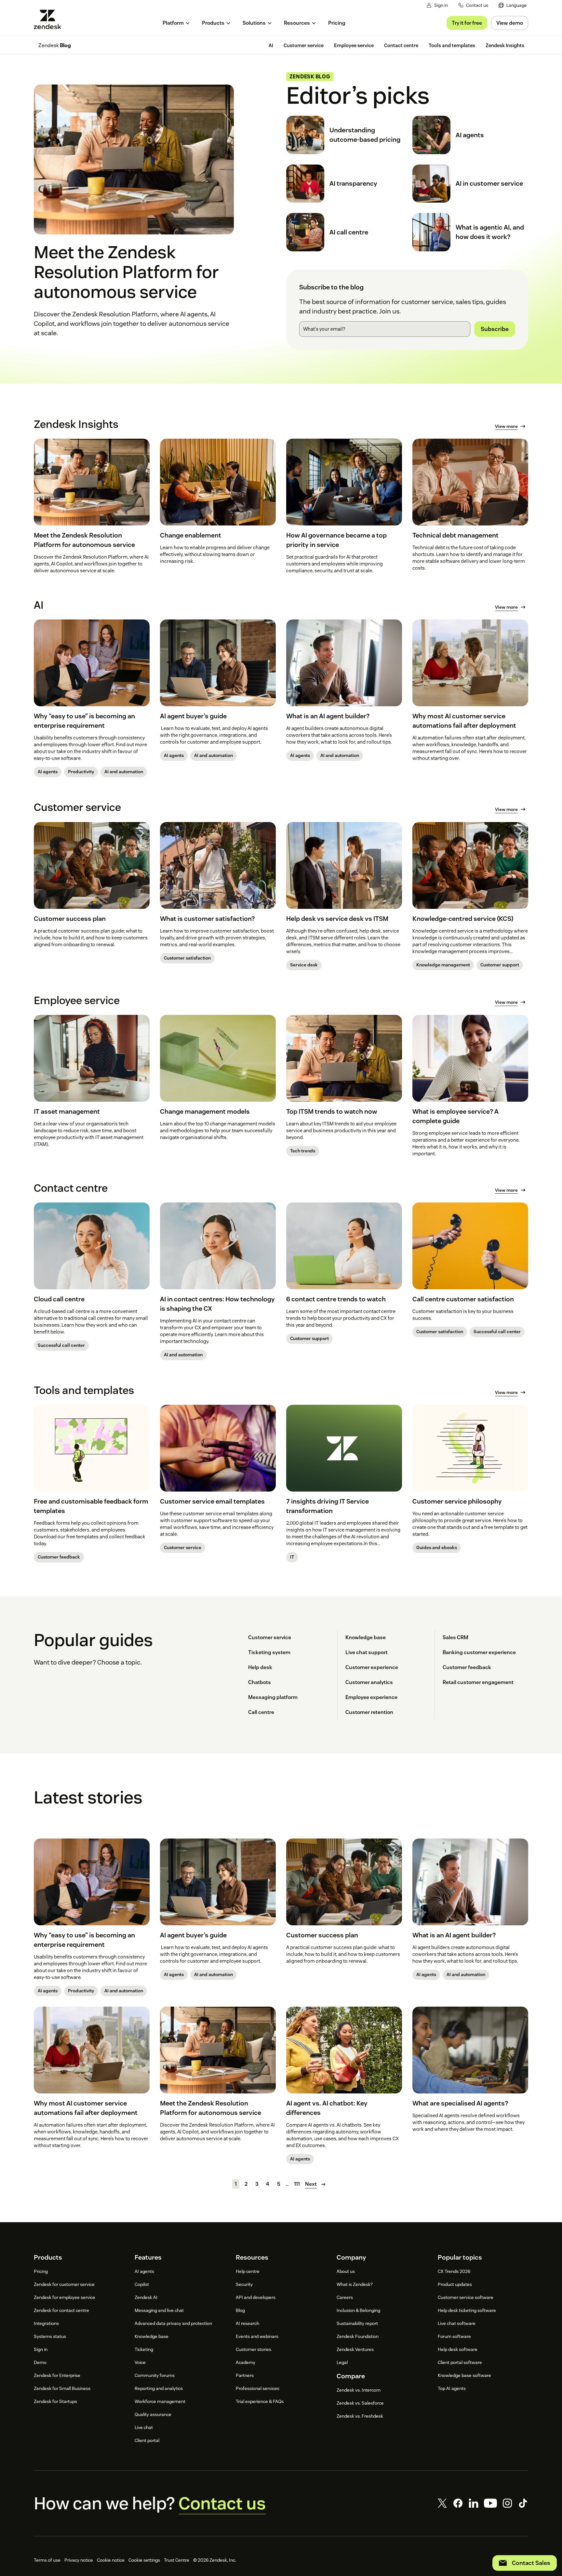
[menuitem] (513, 5)
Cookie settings (144, 2560)
